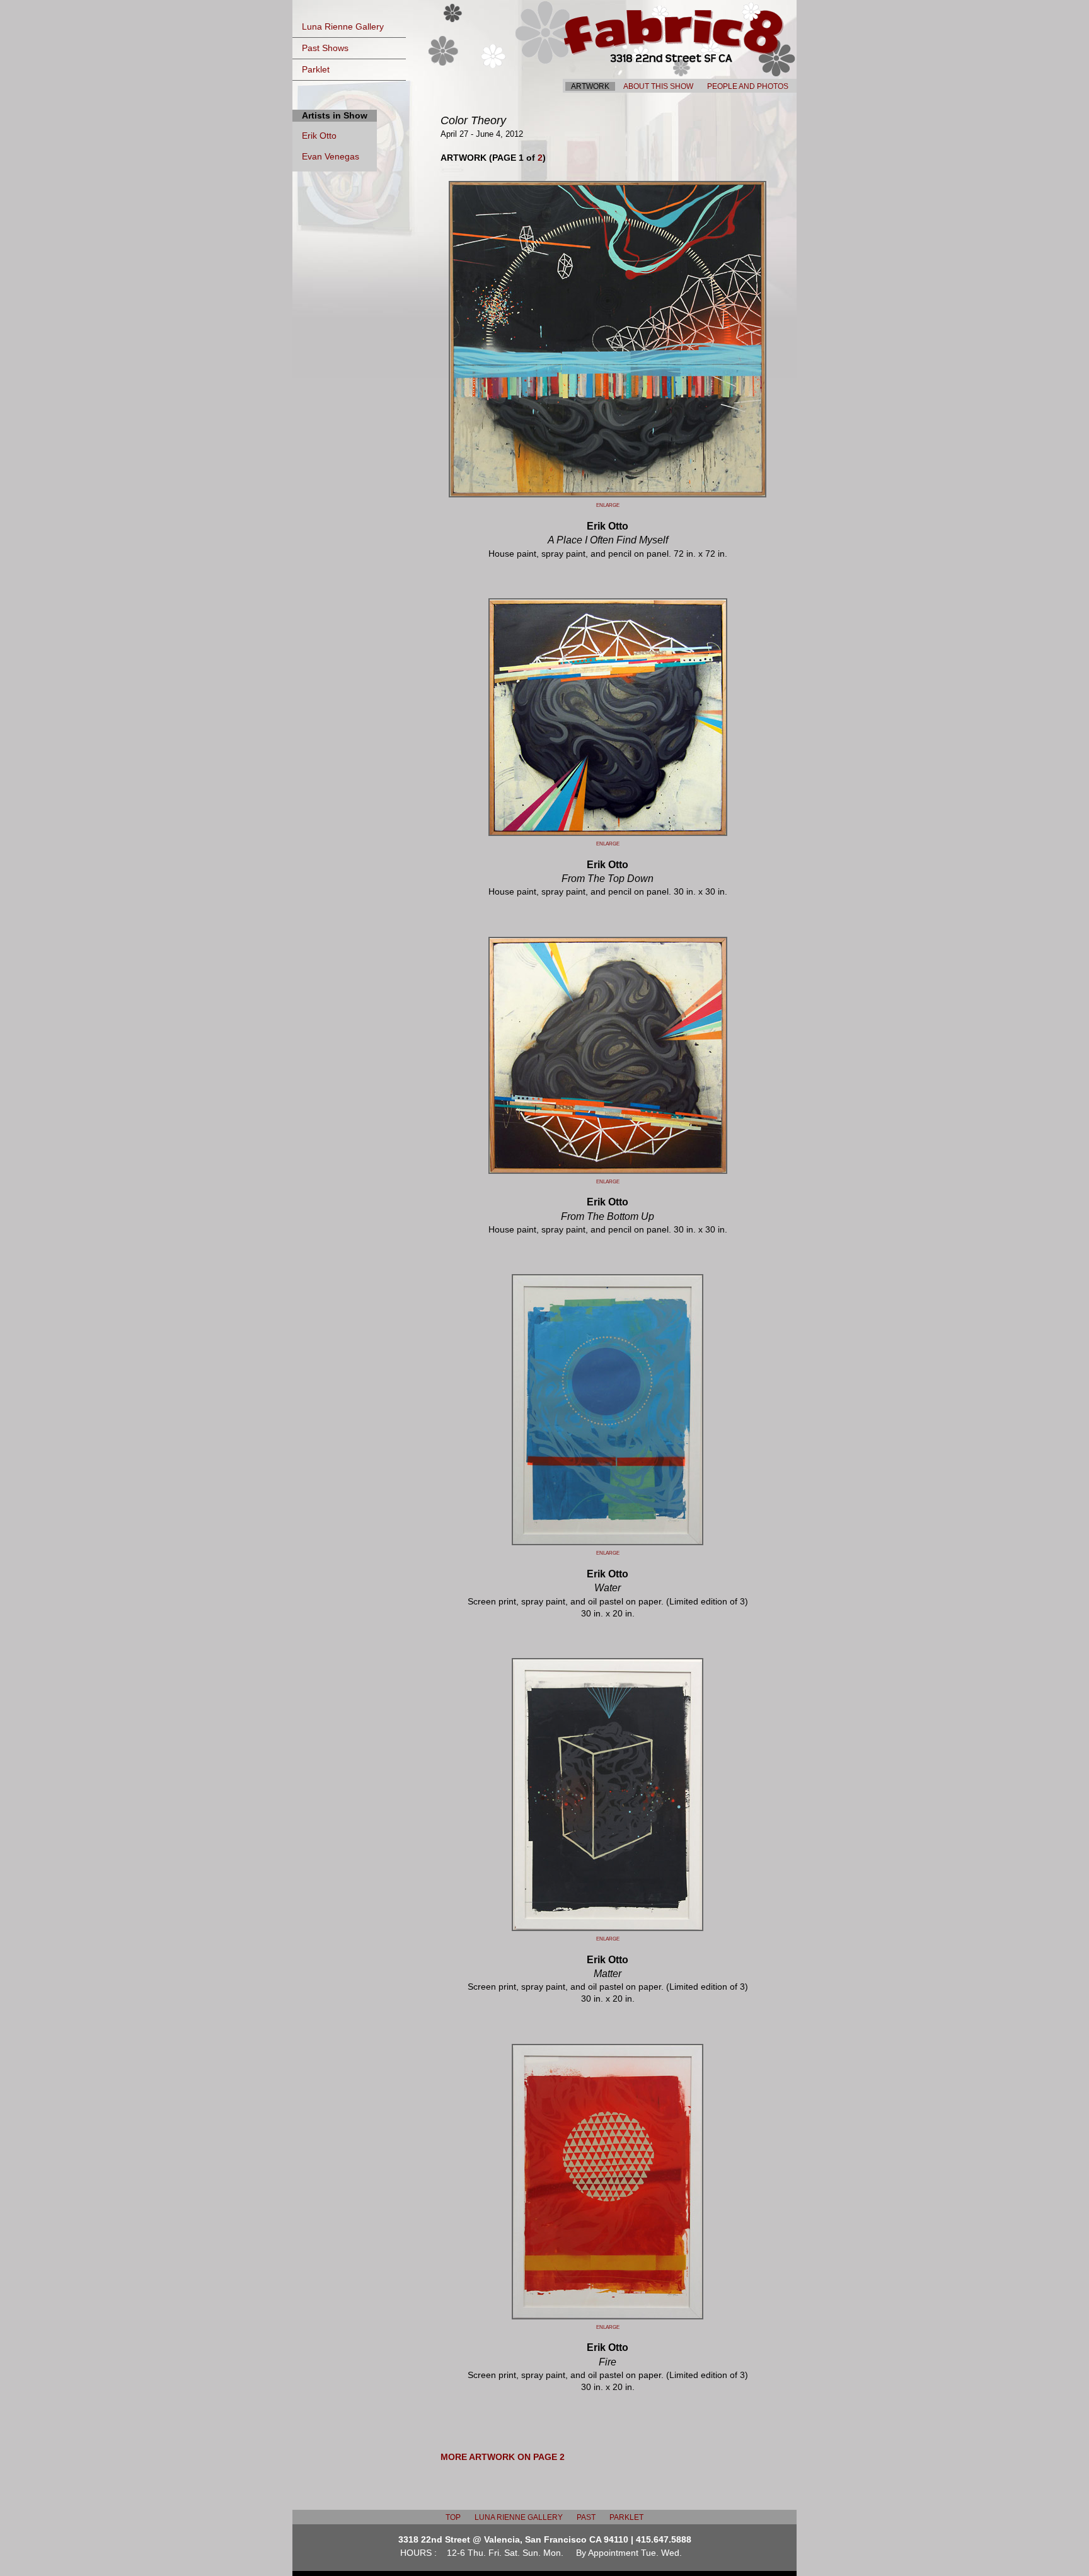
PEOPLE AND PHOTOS (748, 86)
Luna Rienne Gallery (343, 27)
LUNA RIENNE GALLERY (519, 2517)
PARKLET (626, 2517)
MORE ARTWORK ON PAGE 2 (503, 2457)
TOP (453, 2517)
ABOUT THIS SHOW (658, 86)
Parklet (316, 70)
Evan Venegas (331, 157)
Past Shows (325, 48)
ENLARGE (608, 505)
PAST (586, 2517)
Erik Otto (319, 136)
